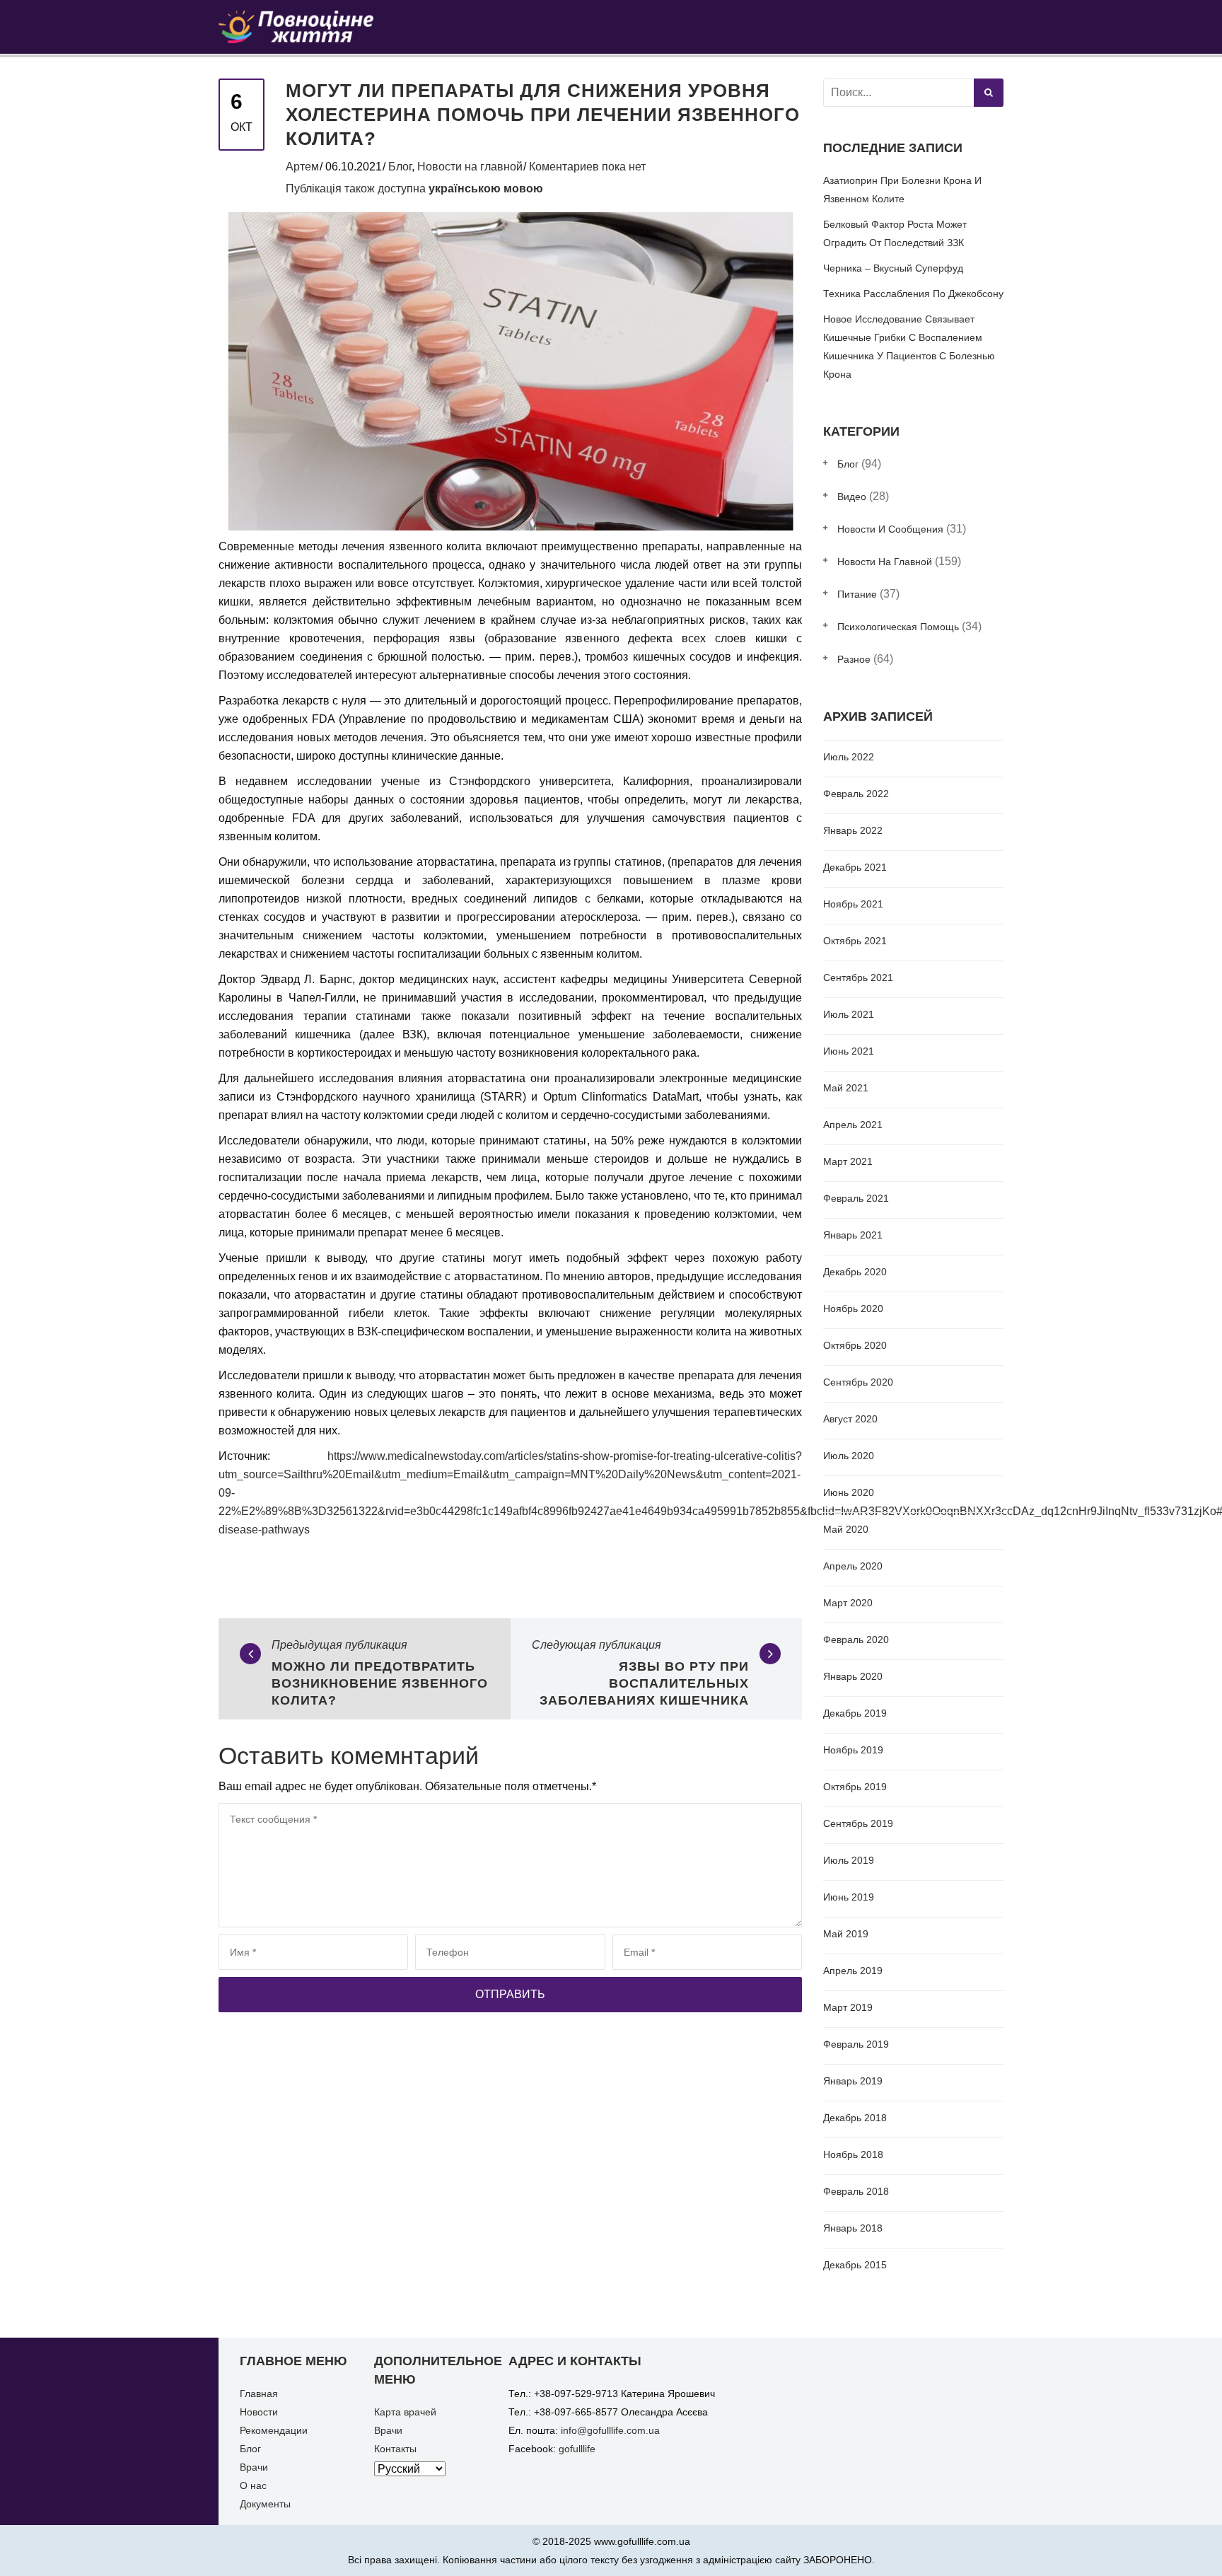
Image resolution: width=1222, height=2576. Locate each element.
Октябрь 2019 (855, 1787)
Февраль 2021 (856, 1198)
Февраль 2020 (856, 1640)
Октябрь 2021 (855, 941)
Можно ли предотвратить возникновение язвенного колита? (380, 1683)
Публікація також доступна (414, 188)
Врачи (254, 2467)
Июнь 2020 (849, 1492)
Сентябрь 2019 (858, 1823)
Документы (265, 2504)
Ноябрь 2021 (853, 904)
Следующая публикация (597, 1645)
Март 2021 (848, 1161)
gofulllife (577, 2449)
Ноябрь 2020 (853, 1309)
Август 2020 (850, 1419)
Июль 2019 (849, 1860)
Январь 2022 (853, 830)
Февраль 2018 (856, 2191)
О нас (253, 2485)
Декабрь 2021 (855, 867)
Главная (259, 2394)
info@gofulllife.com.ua (610, 2430)
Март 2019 (848, 2007)
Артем (302, 167)
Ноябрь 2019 (853, 1750)
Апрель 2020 (853, 1566)
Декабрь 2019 (855, 1713)
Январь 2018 (853, 2228)
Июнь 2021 (849, 1051)
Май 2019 (846, 1934)
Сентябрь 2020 (858, 1382)
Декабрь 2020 (855, 1272)
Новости (259, 2412)
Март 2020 (848, 1603)
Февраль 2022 (856, 794)
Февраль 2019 (856, 2044)
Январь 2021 (853, 1235)
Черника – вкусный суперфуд (893, 268)
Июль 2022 (849, 757)
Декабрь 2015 (855, 2265)
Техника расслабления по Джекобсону (913, 294)
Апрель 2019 (853, 1971)
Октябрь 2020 (855, 1345)
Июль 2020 (849, 1456)
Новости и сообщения (890, 529)
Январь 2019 (853, 2081)
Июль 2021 (849, 1014)
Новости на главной (470, 167)
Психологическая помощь (898, 627)
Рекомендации (274, 2430)
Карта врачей (405, 2412)
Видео (852, 497)
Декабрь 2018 (855, 2118)
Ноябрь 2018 (853, 2154)
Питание (857, 594)
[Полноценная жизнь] (309, 26)
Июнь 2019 (849, 1897)
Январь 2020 (853, 1676)
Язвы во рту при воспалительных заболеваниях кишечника (644, 1683)
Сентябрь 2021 (858, 977)
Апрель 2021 (853, 1125)
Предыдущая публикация (339, 1645)
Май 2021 (846, 1088)
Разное (854, 659)
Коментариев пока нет (587, 167)
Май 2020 (846, 1529)
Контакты (395, 2449)
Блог (400, 167)
